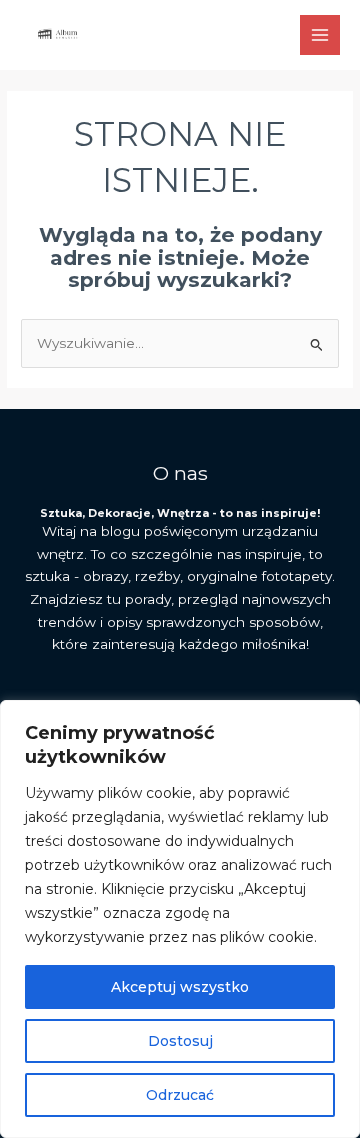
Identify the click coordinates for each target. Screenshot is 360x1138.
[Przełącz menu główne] (320, 35)
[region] (180, 919)
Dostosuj (180, 1041)
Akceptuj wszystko (180, 987)
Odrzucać (180, 1095)
